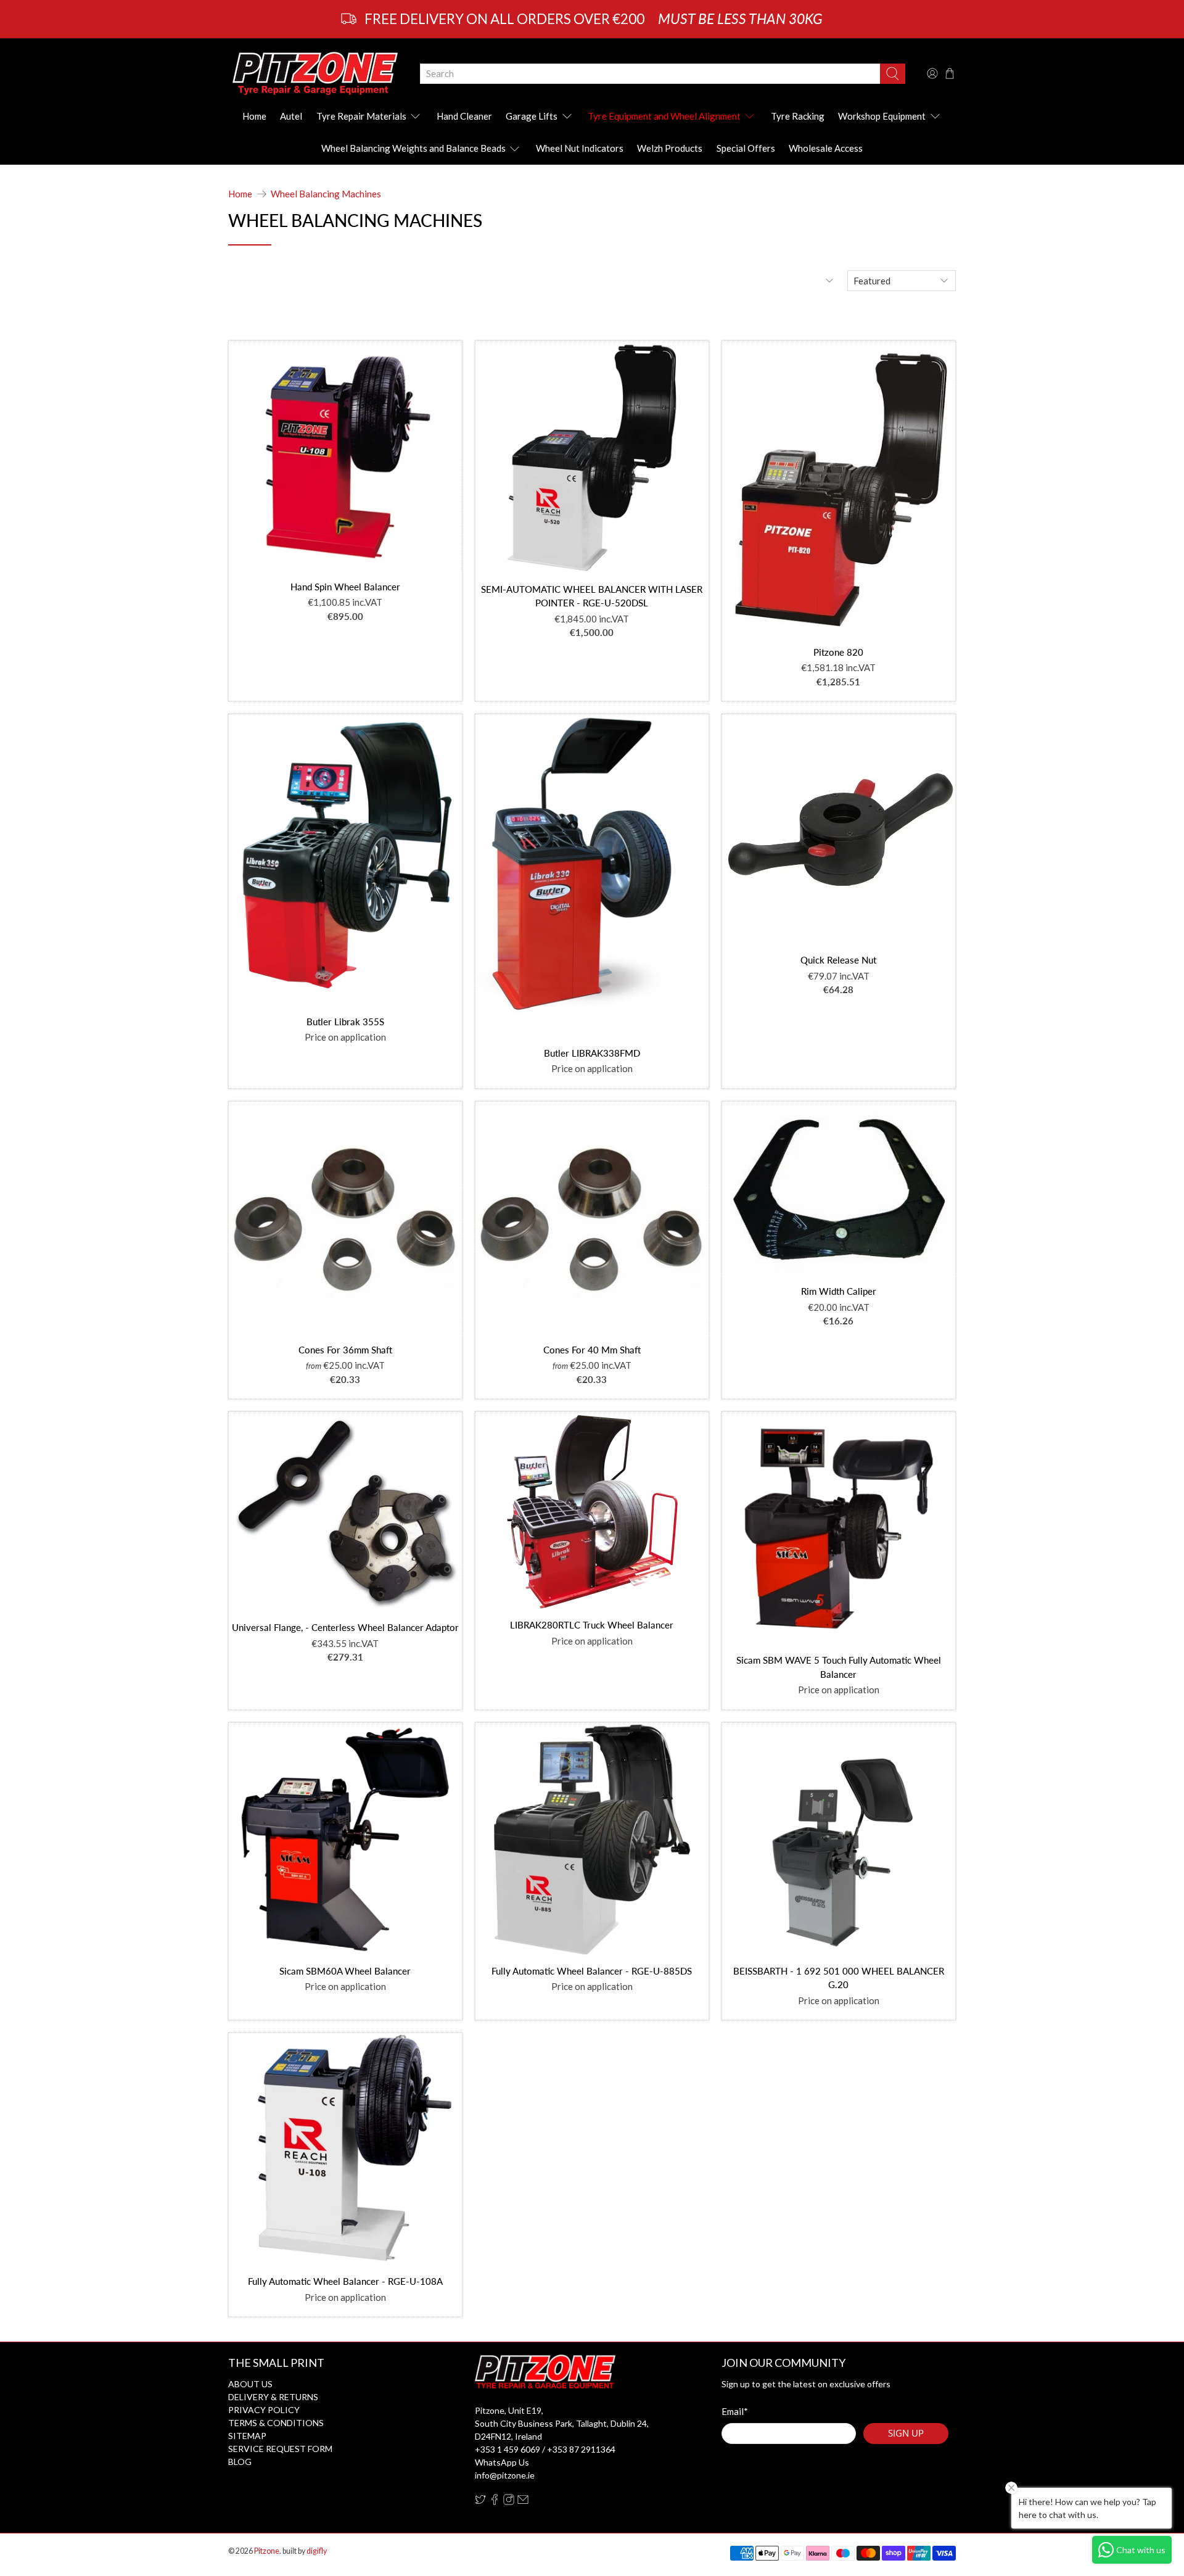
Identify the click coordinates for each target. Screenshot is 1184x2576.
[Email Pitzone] (523, 2502)
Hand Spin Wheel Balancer (345, 587)
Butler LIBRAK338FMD (592, 1053)
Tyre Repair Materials (361, 116)
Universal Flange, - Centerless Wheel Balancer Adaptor (345, 1627)
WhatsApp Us (502, 2462)
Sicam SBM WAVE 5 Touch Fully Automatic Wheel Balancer (839, 1667)
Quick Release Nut (838, 960)
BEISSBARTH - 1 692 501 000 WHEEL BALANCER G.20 (839, 1978)
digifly (317, 2551)
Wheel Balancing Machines (326, 194)
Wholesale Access (826, 148)
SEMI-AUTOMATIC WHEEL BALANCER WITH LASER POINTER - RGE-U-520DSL (592, 596)
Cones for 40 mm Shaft (592, 1350)
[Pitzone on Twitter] (480, 2502)
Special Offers (746, 148)
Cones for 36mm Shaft (345, 1350)
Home (254, 116)
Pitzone (267, 2551)
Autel (291, 116)
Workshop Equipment (882, 116)
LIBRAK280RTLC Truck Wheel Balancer (592, 1625)
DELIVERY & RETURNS (273, 2397)
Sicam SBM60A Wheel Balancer (345, 1971)
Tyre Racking (798, 116)
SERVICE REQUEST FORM (280, 2449)
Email (735, 2411)
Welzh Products (670, 148)
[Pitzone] (315, 73)
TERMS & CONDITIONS (276, 2423)
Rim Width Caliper (839, 1291)
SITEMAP (247, 2436)
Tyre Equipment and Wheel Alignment (664, 116)
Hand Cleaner (464, 116)
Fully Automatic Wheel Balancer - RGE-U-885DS (592, 1971)
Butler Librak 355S (345, 1022)
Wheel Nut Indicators (580, 148)
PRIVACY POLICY (264, 2410)
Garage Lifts (532, 116)
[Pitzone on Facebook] (495, 2502)
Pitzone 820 (838, 652)
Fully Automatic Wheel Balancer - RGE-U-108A (345, 2281)
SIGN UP (906, 2433)
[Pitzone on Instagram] (509, 2502)
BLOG (240, 2462)
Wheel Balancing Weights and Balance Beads (413, 148)
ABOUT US (250, 2384)
